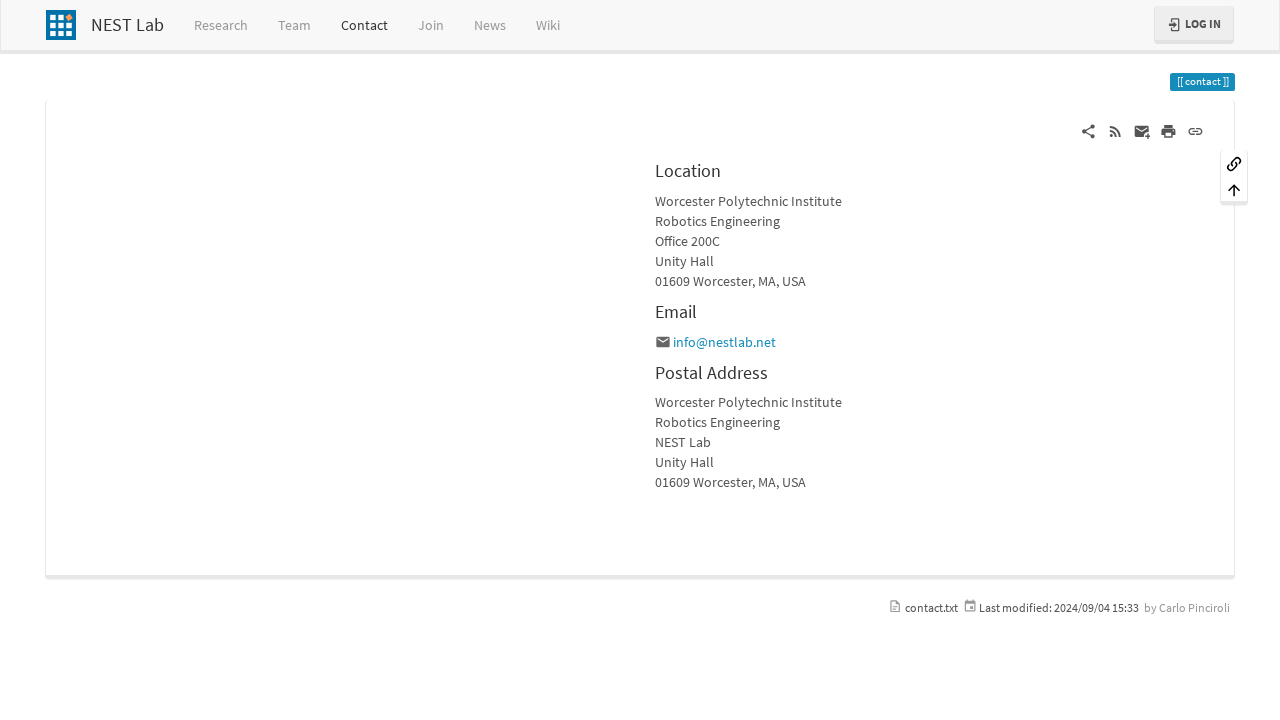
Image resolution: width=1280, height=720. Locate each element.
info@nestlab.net (724, 342)
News (490, 25)
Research (221, 25)
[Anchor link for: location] (730, 169)
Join (431, 25)
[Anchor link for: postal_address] (777, 371)
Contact (364, 25)
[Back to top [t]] (1234, 189)
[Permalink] (1195, 130)
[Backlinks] (1234, 162)
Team (294, 25)
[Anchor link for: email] (706, 310)
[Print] (1168, 130)
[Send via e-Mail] (1142, 130)
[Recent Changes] (1115, 130)
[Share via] (1088, 130)
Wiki (548, 25)
